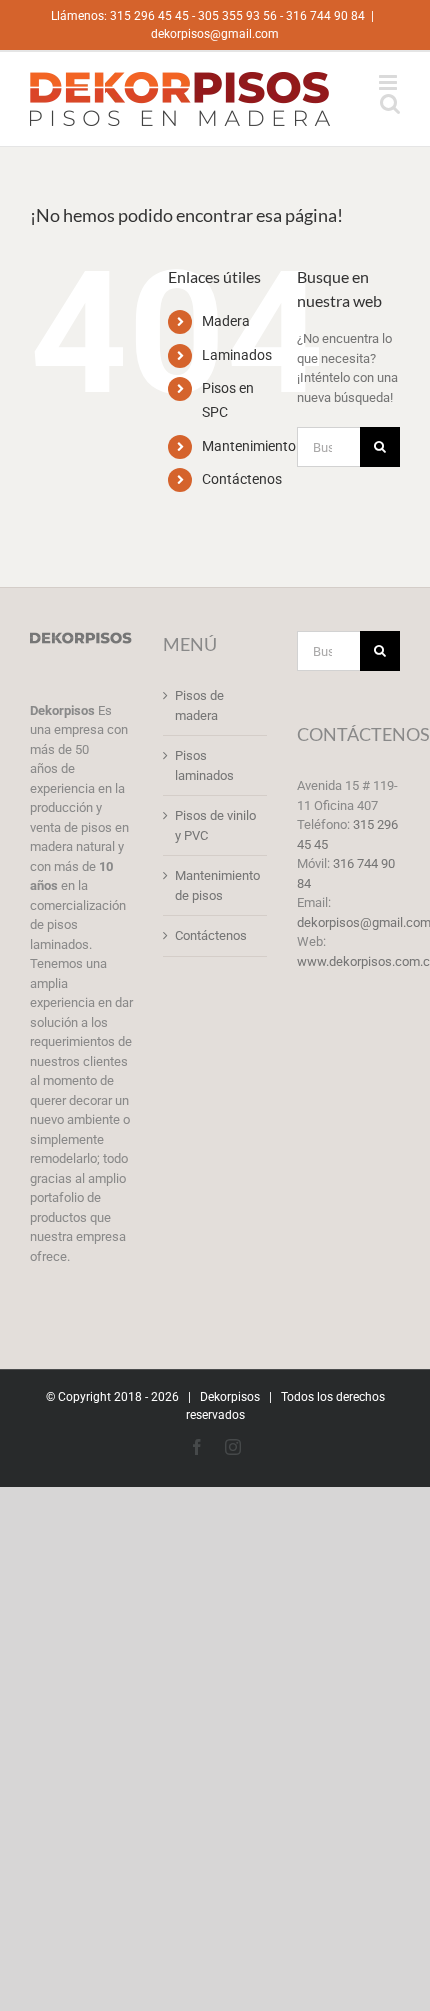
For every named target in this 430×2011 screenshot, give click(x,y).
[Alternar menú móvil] (389, 82)
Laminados (237, 355)
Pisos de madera (199, 705)
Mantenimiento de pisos (215, 885)
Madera (226, 321)
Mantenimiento (249, 446)
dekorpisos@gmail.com (215, 34)
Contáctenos (242, 479)
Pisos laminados (204, 765)
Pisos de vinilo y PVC (215, 825)
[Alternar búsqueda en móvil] (390, 103)
